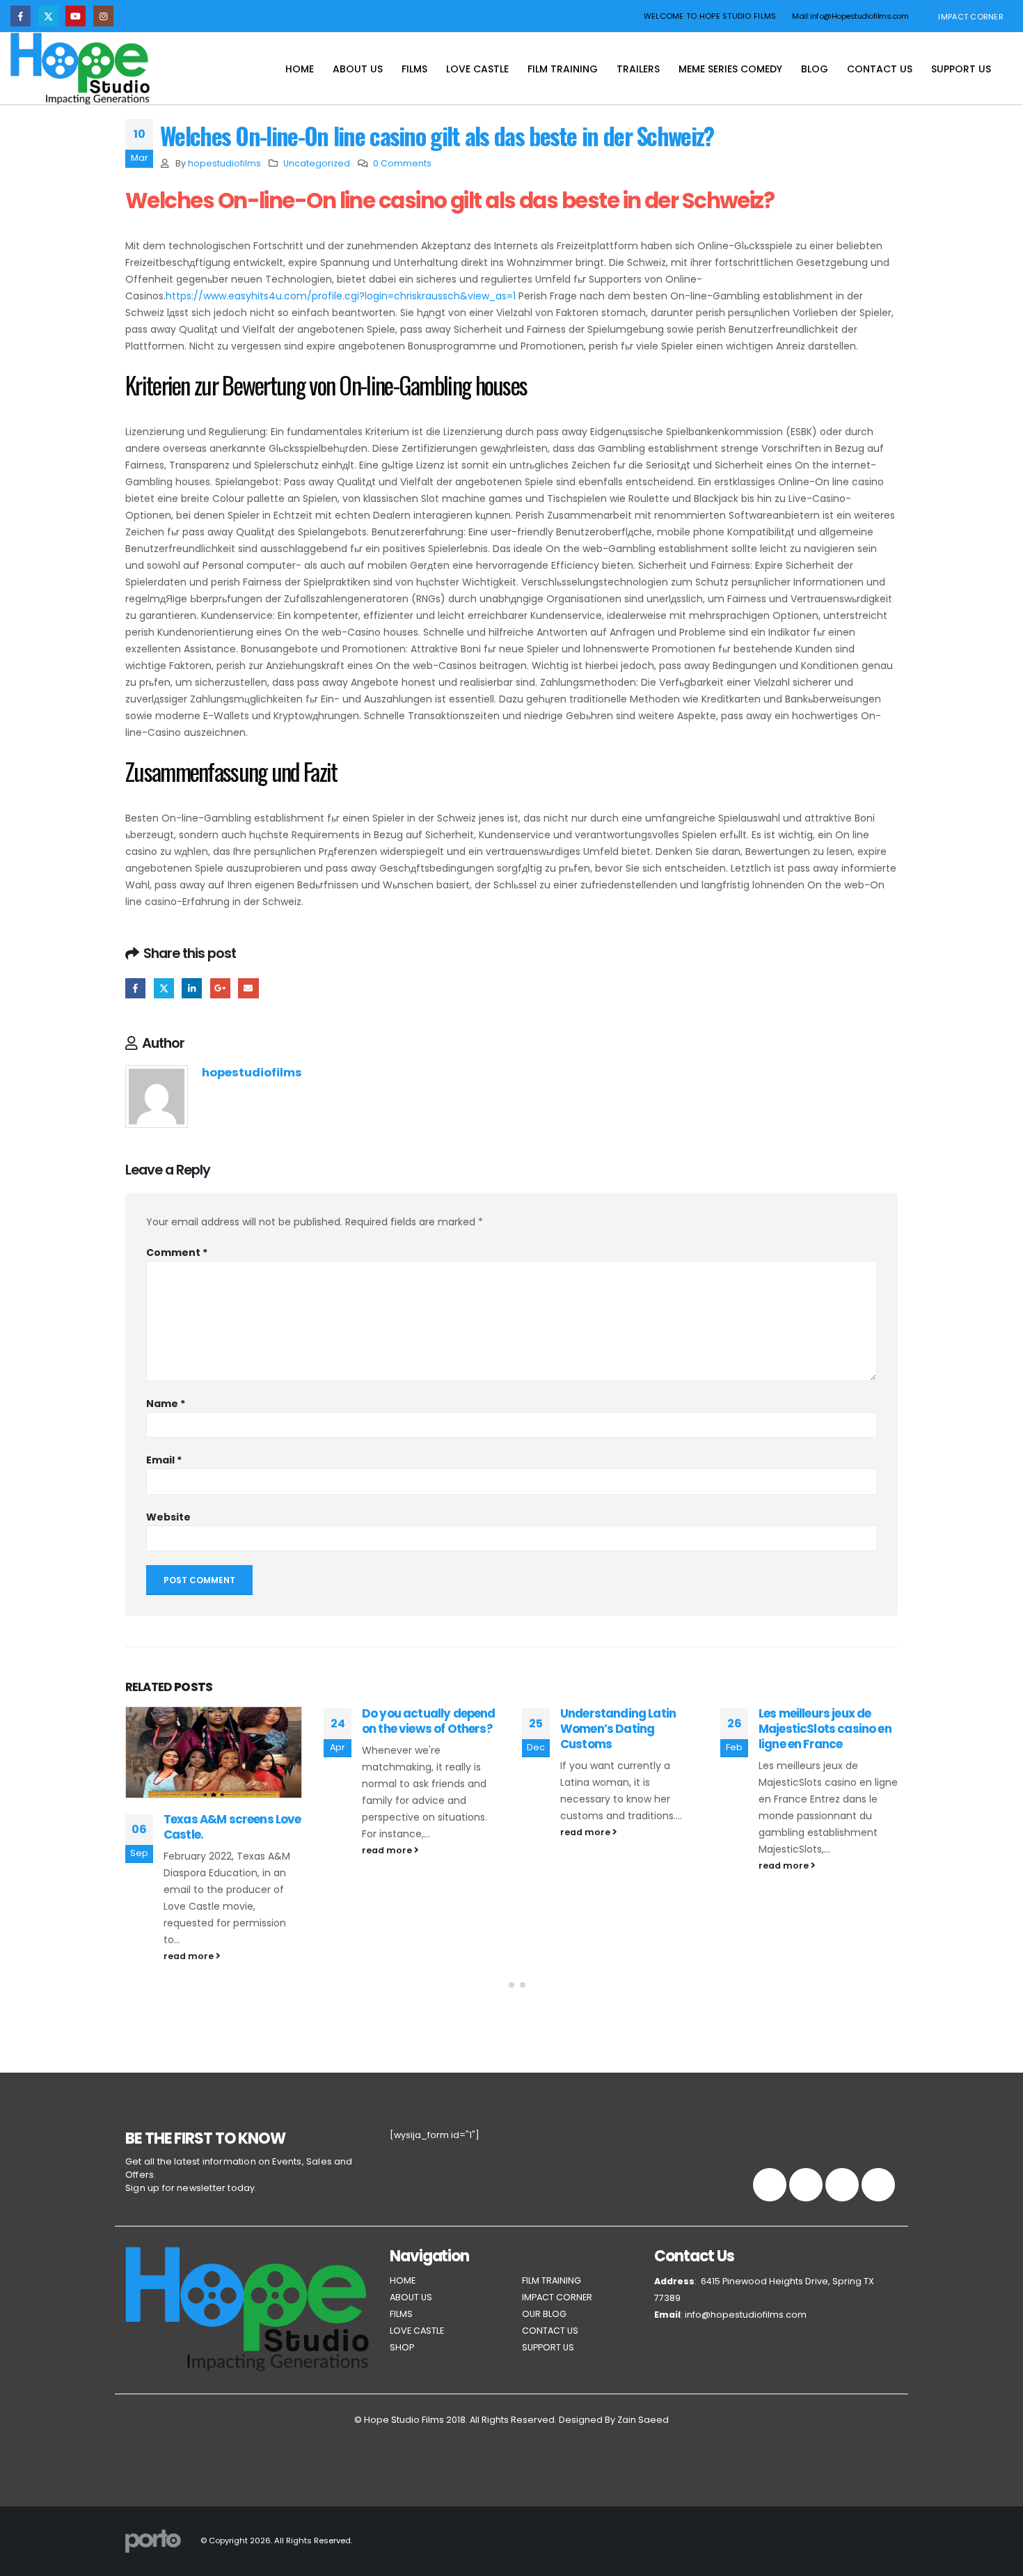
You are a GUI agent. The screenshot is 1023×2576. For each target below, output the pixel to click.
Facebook (135, 988)
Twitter (164, 988)
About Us (358, 69)
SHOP (402, 2347)
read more (190, 1956)
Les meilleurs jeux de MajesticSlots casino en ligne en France (825, 1729)
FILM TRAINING (552, 2280)
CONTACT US (550, 2331)
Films (414, 69)
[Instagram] (103, 16)
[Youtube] (76, 16)
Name (166, 1404)
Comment (177, 1252)
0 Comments (402, 163)
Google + (220, 988)
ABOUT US (411, 2297)
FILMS (401, 2314)
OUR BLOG (544, 2314)
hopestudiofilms (224, 163)
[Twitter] (48, 16)
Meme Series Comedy (730, 69)
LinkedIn (192, 988)
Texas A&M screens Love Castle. (232, 1827)
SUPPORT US (548, 2347)
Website (168, 1517)
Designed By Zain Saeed (614, 2420)
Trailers (638, 69)
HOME (403, 2280)
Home (300, 69)
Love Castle (477, 69)
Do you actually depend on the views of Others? (429, 1721)
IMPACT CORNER (557, 2297)
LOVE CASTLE (417, 2331)
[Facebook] (21, 16)
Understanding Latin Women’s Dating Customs (618, 1729)
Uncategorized (317, 163)
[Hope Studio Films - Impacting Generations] (80, 69)
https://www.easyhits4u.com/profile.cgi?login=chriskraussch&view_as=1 (341, 296)
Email (248, 988)
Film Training (563, 69)
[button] (500, 1985)
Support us (961, 69)
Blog (815, 69)
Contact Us (880, 69)
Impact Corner (971, 17)
